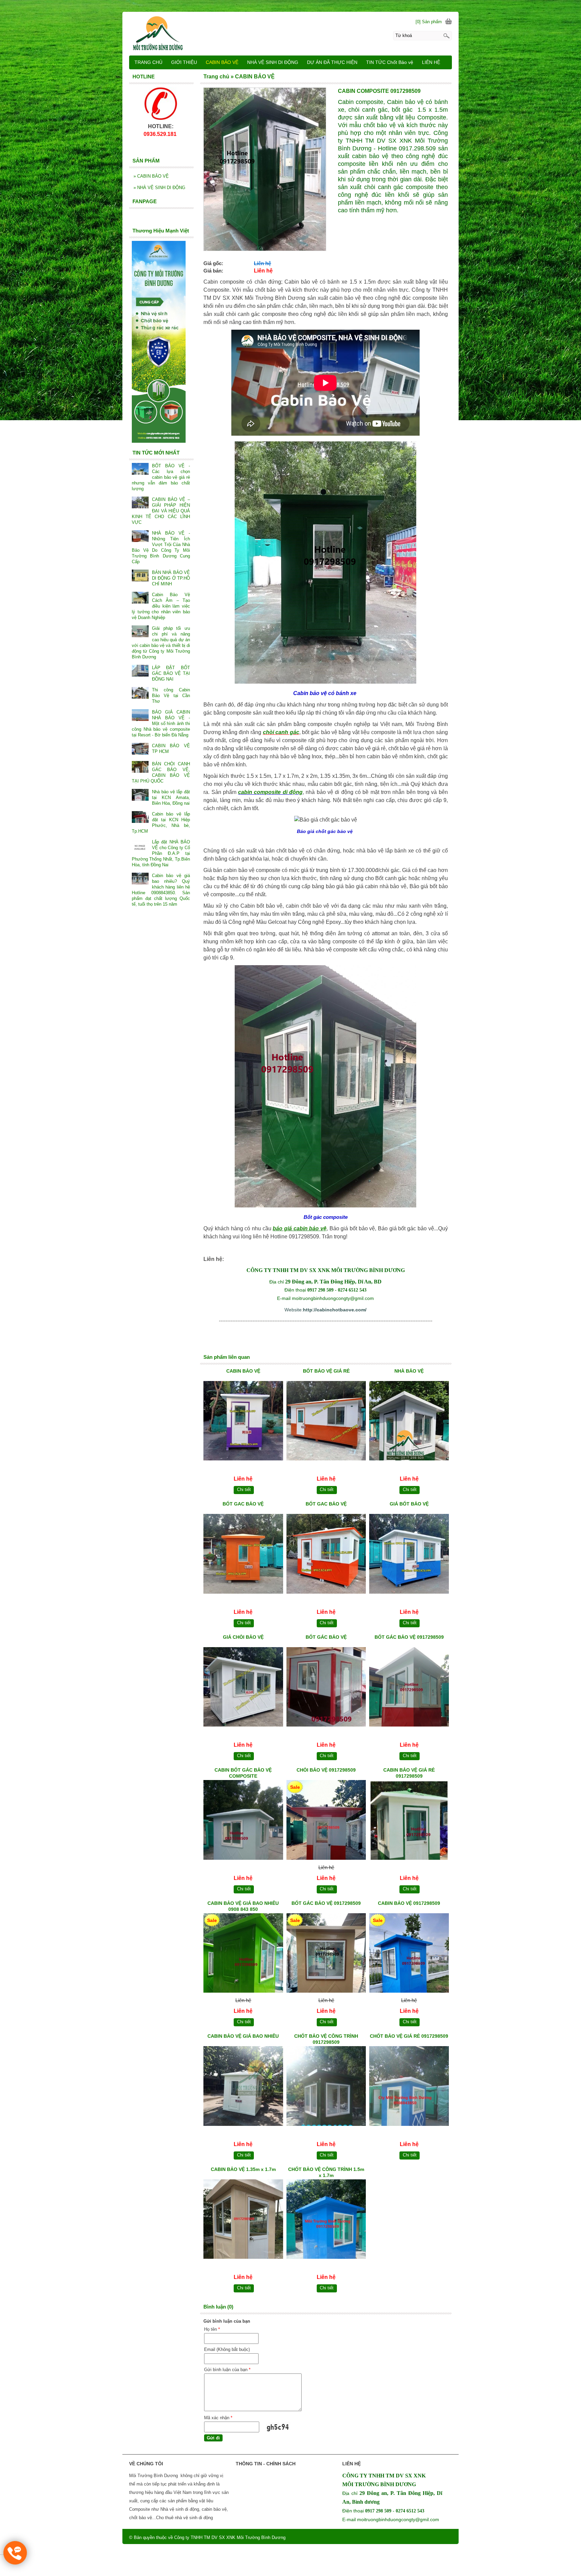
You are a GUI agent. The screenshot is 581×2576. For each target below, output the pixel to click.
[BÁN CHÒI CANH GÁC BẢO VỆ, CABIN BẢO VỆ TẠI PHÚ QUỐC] (140, 768)
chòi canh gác (281, 732)
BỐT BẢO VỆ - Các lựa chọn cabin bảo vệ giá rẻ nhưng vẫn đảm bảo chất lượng (161, 477)
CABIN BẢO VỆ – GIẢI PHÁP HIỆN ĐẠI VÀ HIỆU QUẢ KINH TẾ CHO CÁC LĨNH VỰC (161, 511)
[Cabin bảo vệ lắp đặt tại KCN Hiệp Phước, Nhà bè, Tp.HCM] (140, 818)
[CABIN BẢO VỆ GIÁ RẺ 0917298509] (409, 1821)
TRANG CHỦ (148, 62)
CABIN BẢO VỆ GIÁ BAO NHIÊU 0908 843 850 (243, 1906)
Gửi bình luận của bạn (227, 2370)
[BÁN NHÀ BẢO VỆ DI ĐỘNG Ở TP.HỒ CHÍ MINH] (140, 576)
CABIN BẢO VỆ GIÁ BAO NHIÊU (243, 2036)
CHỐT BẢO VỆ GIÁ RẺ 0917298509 (409, 2036)
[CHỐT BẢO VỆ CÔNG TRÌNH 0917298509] (326, 2087)
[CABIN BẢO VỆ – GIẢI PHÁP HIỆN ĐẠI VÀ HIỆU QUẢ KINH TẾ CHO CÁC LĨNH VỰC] (140, 503)
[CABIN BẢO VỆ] (243, 1422)
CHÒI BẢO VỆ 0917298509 (326, 1770)
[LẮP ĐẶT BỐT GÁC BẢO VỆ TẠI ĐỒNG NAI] (140, 671)
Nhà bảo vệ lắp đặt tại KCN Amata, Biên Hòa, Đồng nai (171, 797)
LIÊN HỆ (431, 62)
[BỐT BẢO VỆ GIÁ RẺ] (326, 1422)
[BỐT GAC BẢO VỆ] (243, 1555)
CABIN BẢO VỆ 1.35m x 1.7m (243, 2169)
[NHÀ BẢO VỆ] (409, 1422)
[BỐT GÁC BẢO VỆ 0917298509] (409, 1688)
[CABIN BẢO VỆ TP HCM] (140, 749)
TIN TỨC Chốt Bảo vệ (390, 62)
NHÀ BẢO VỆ (409, 1371)
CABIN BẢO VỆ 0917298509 (409, 1903)
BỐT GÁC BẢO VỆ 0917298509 (409, 1637)
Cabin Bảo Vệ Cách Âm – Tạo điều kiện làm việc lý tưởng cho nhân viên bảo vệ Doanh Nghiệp (161, 606)
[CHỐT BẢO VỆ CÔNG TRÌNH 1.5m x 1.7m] (326, 2220)
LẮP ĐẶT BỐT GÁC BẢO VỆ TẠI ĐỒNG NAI (171, 673)
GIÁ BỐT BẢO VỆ (409, 1504)
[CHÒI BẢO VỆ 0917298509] (326, 1821)
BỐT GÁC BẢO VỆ (326, 1637)
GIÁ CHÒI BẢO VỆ (243, 1637)
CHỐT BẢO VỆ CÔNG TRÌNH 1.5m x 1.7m (326, 2172)
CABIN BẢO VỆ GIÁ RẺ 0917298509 (409, 1773)
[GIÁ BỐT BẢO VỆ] (409, 1555)
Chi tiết (244, 1490)
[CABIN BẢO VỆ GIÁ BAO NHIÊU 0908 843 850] (243, 1954)
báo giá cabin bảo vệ (300, 1228)
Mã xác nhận (218, 2418)
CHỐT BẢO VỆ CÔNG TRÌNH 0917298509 (326, 2039)
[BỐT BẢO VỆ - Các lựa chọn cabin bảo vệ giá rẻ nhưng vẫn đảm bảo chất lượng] (140, 469)
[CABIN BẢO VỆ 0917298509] (409, 1954)
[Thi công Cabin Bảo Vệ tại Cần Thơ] (140, 694)
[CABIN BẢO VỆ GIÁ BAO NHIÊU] (243, 2087)
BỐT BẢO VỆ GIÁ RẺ (326, 1371)
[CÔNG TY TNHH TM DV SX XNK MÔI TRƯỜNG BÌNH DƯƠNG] (290, 33)
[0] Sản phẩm (429, 22)
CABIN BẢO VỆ (243, 1371)
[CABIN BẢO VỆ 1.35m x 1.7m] (243, 2220)
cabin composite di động (270, 792)
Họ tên (212, 2329)
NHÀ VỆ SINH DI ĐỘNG (159, 188)
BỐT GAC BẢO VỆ (243, 1504)
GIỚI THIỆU (184, 62)
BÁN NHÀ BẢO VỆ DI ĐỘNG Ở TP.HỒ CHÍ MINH (171, 578)
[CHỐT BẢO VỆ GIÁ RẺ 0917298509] (409, 2087)
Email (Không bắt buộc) (227, 2349)
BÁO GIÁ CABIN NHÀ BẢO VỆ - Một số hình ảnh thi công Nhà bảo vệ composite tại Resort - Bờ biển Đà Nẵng (161, 723)
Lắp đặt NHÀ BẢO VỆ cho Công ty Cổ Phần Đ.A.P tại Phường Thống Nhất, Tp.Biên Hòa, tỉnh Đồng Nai (161, 853)
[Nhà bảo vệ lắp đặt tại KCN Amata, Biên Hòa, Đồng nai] (140, 795)
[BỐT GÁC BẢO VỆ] (326, 1688)
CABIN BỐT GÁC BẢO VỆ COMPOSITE (243, 1773)
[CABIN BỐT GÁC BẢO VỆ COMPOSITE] (243, 1821)
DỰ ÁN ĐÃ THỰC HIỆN (332, 62)
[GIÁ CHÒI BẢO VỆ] (243, 1688)
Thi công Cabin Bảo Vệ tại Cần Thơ (171, 696)
